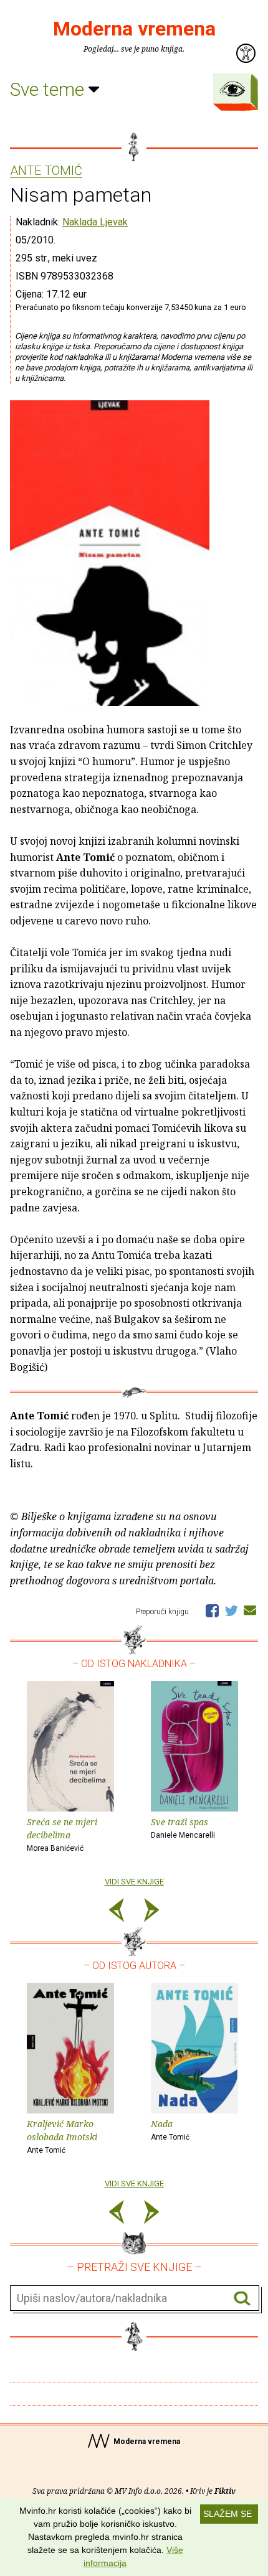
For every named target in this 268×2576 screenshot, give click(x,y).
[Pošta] (250, 1610)
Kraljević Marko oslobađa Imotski (62, 2136)
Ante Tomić (46, 171)
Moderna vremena (134, 29)
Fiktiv (225, 2491)
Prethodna (117, 1912)
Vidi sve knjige (134, 1882)
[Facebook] (212, 1610)
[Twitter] (231, 1610)
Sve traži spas (183, 1828)
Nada (170, 2130)
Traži (242, 2299)
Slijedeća (151, 1912)
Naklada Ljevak (95, 222)
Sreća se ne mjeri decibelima (62, 1834)
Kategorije (232, 89)
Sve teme (49, 89)
